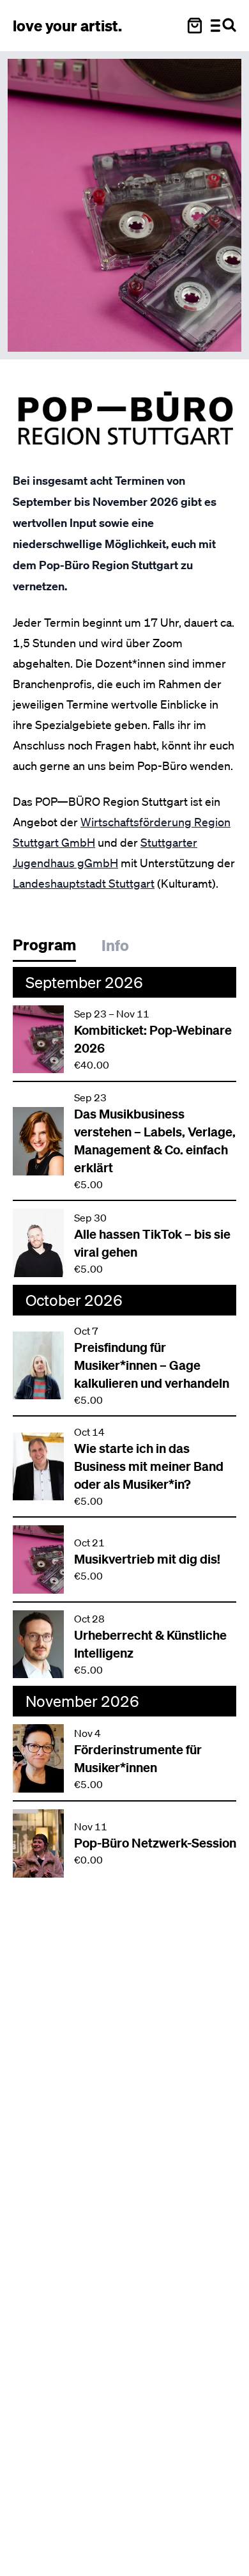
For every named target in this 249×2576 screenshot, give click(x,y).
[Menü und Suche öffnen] (223, 26)
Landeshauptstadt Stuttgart (84, 883)
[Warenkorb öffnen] (195, 26)
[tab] (51, 948)
